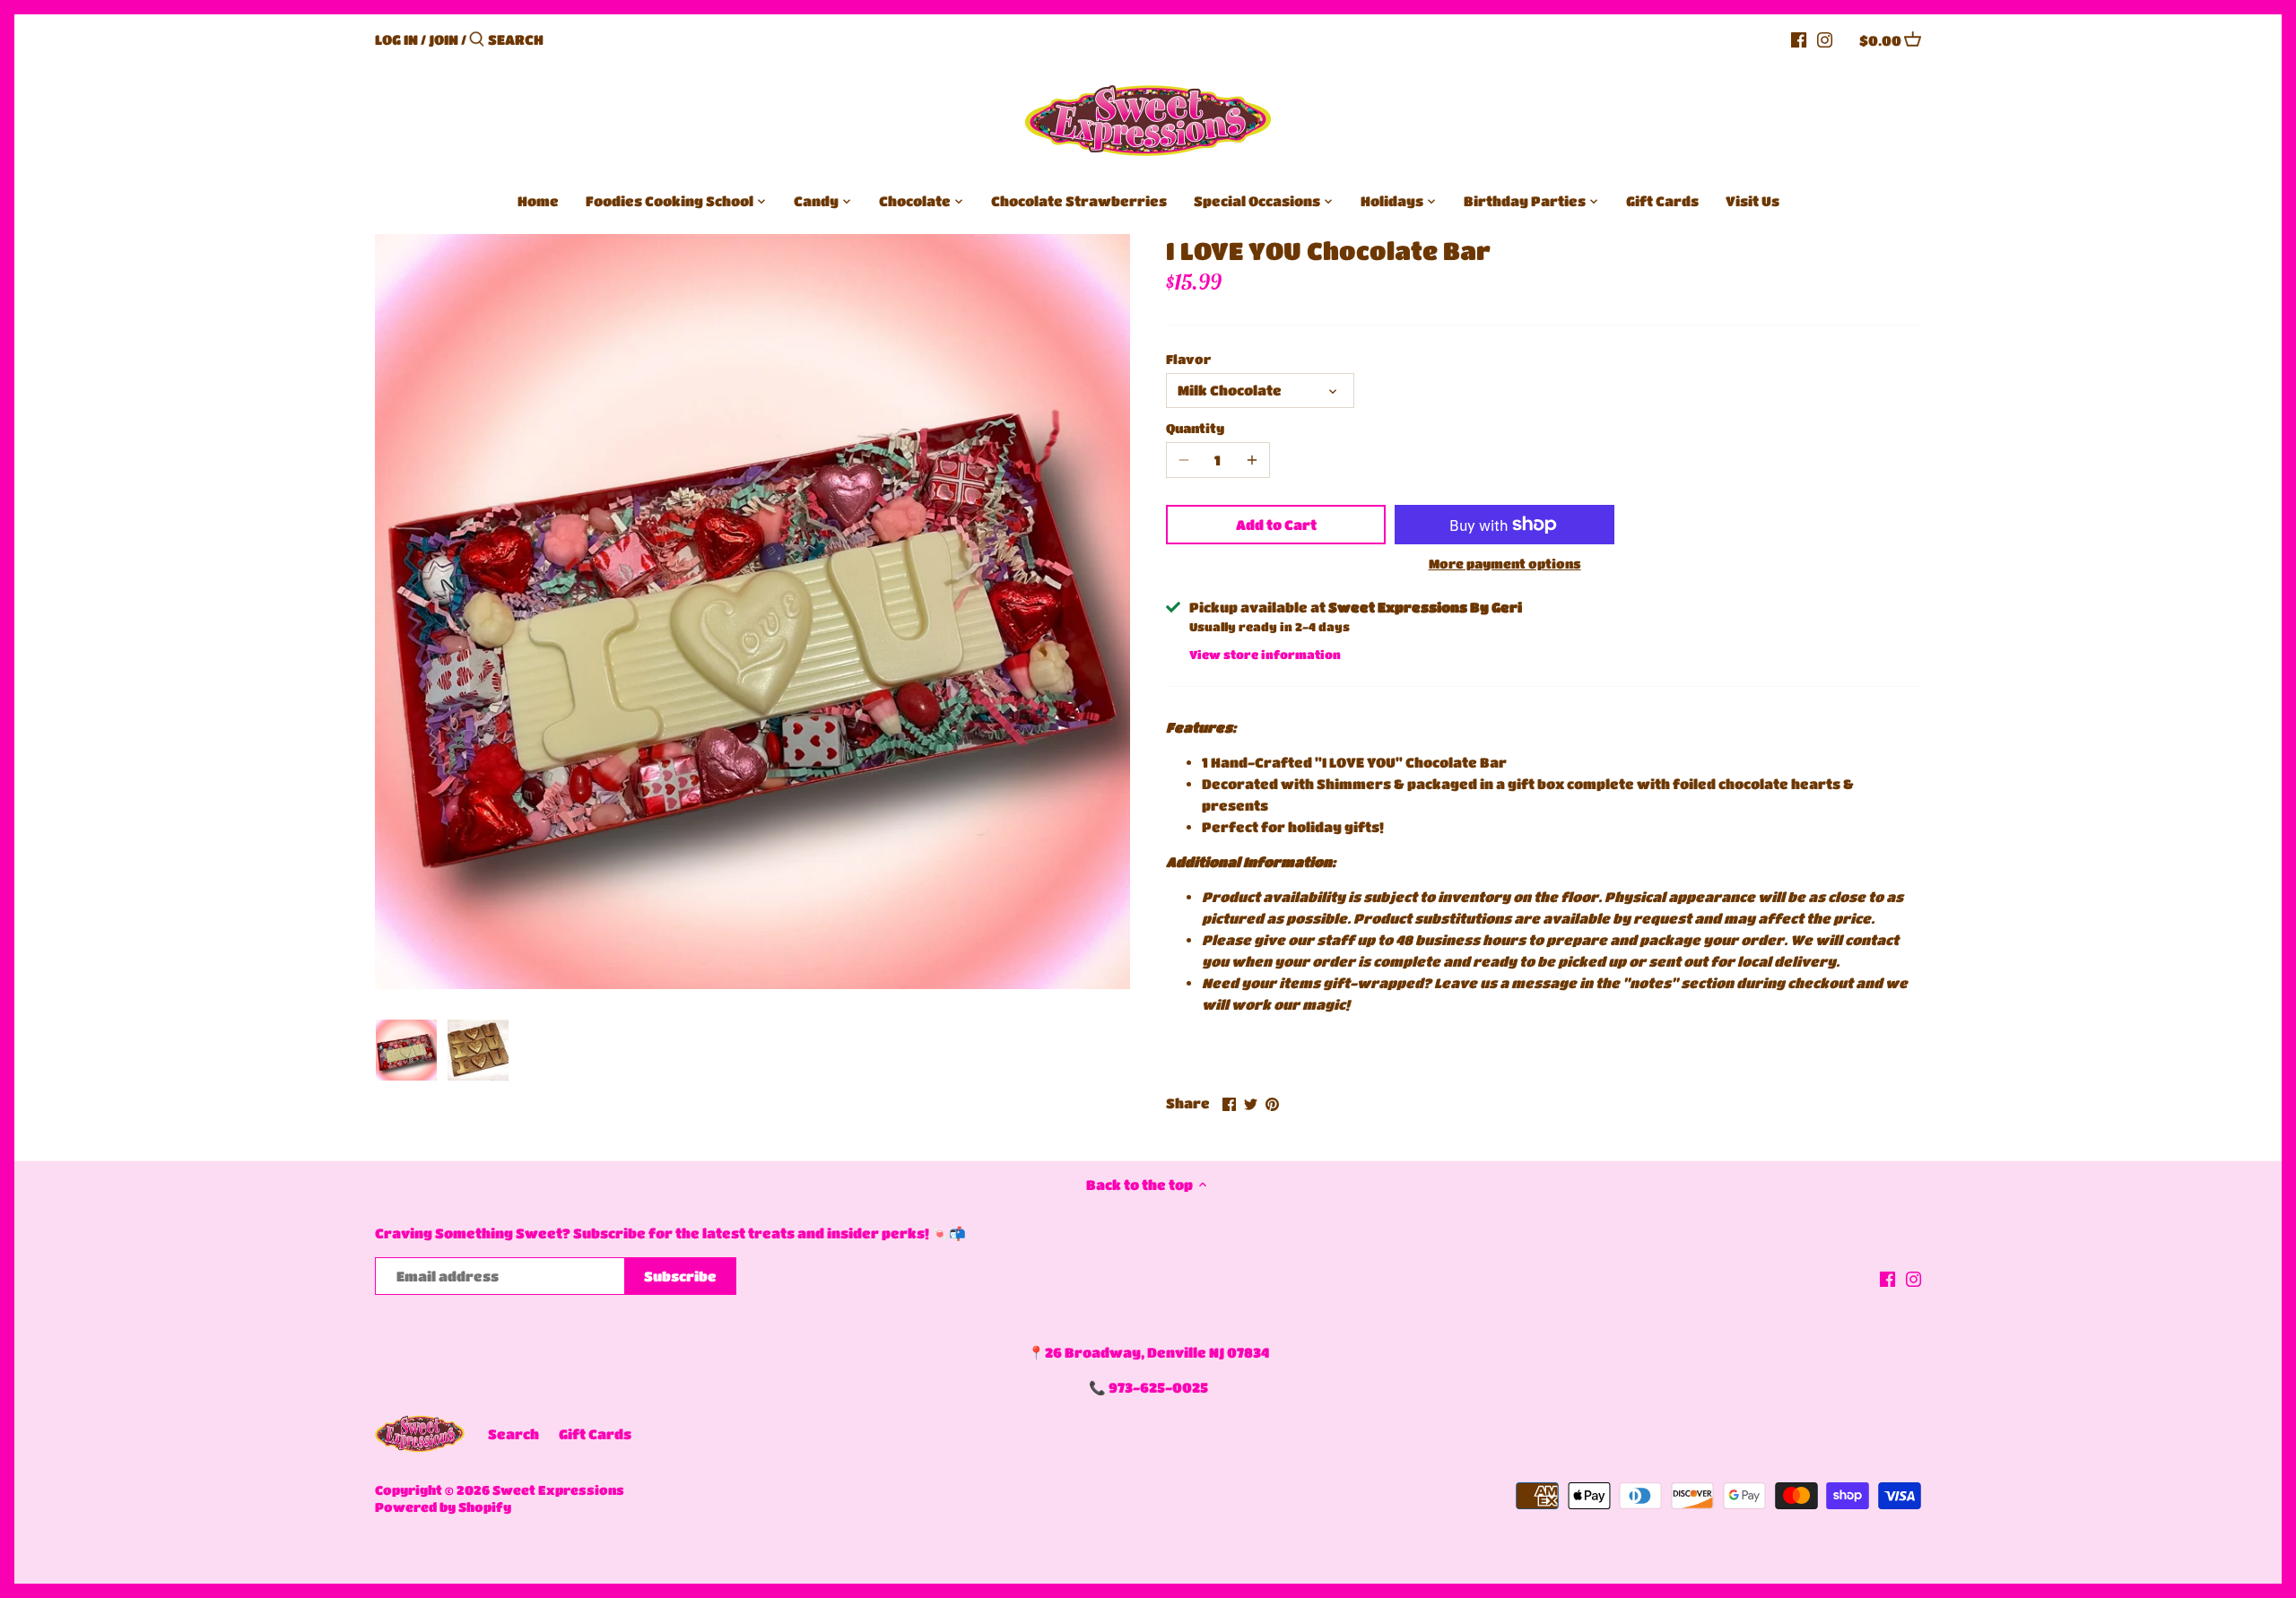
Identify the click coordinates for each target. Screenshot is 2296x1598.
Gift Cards (595, 1434)
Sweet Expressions (558, 1490)
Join (444, 39)
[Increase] (1252, 460)
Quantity (1195, 428)
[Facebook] (1799, 39)
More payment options (1505, 564)
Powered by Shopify (443, 1507)
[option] (406, 1050)
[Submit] (477, 40)
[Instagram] (1825, 39)
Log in (396, 39)
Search (513, 1434)
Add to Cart (1276, 525)
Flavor (1188, 359)
